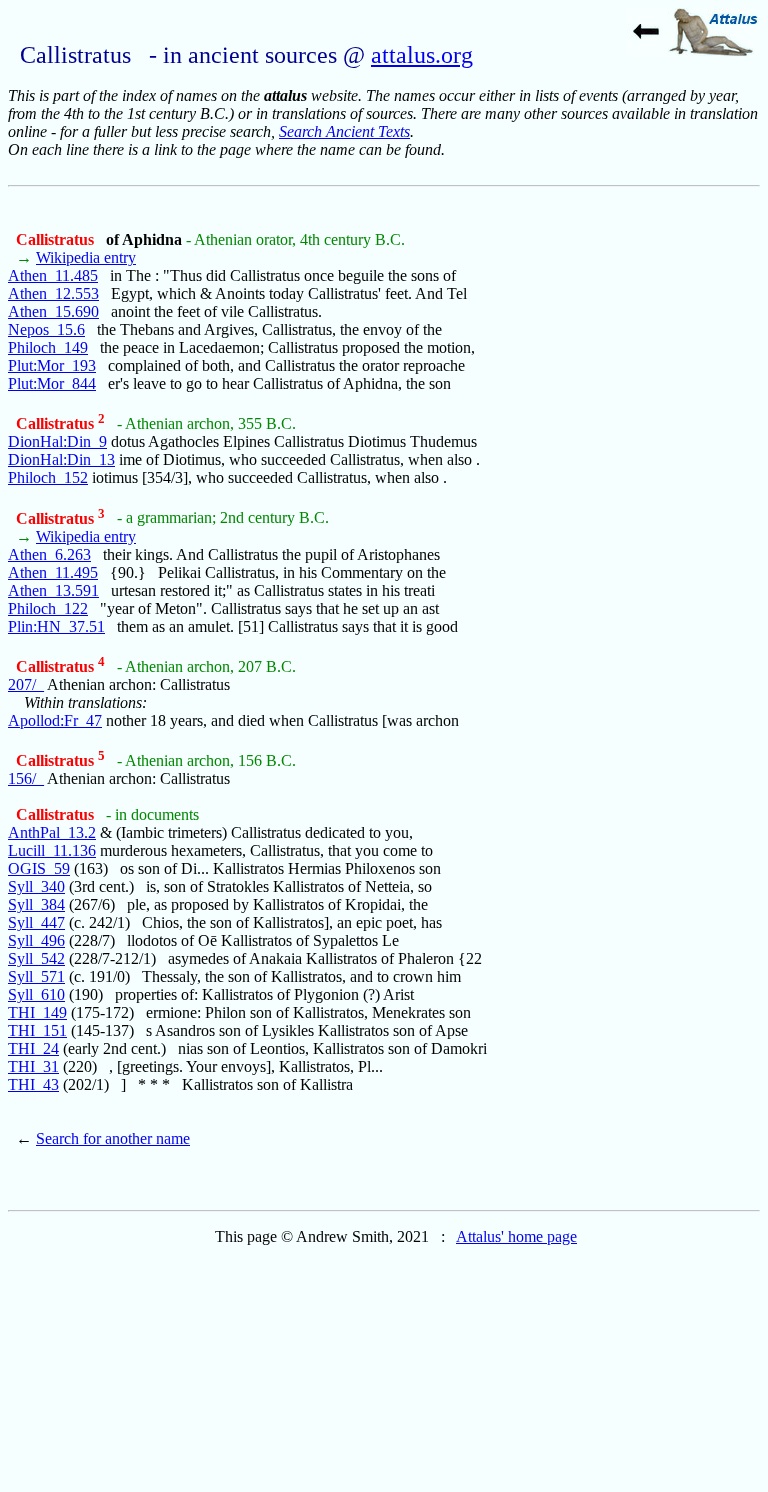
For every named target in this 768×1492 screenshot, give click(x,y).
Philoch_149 (48, 347)
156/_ (26, 778)
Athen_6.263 (49, 554)
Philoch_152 (48, 477)
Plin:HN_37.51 (56, 626)
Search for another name (113, 1138)
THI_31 (33, 1066)
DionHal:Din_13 (61, 459)
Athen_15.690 (53, 311)
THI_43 (33, 1084)
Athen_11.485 (53, 275)
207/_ (26, 684)
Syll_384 (36, 904)
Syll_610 (36, 994)
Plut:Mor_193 (52, 365)
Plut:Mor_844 (52, 383)
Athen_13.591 (53, 590)
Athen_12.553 (53, 293)
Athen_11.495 (53, 572)
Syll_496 (36, 940)
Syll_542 (36, 958)
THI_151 (37, 1030)
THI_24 (33, 1048)
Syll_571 (36, 976)
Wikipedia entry (86, 257)
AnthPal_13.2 (52, 832)
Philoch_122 (48, 608)
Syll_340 (36, 886)
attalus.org (422, 55)
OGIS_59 (39, 868)
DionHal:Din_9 (57, 441)
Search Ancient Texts (344, 131)
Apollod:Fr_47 (55, 720)
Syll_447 (36, 922)
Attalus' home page (516, 1236)
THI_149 (37, 1012)
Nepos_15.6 (46, 329)
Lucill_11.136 (52, 850)
